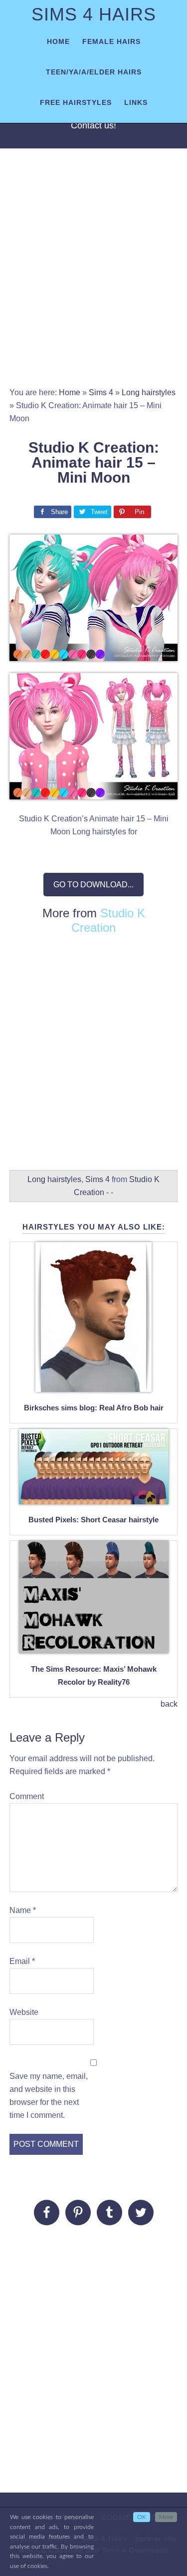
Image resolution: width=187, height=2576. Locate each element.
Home (70, 392)
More (166, 2517)
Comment (27, 1796)
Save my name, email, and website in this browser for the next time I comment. (49, 2096)
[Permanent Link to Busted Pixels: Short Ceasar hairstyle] (94, 1499)
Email (22, 1961)
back (169, 1704)
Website (24, 2012)
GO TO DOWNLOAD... (93, 885)
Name (23, 1910)
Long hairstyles (149, 392)
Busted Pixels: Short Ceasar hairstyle (93, 1520)
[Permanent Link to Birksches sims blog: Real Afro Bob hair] (93, 1386)
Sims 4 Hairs (94, 14)
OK (142, 2517)
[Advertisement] (93, 273)
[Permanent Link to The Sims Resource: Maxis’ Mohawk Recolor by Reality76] (94, 1647)
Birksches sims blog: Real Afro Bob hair (94, 1408)
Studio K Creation (108, 920)
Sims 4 (101, 392)
